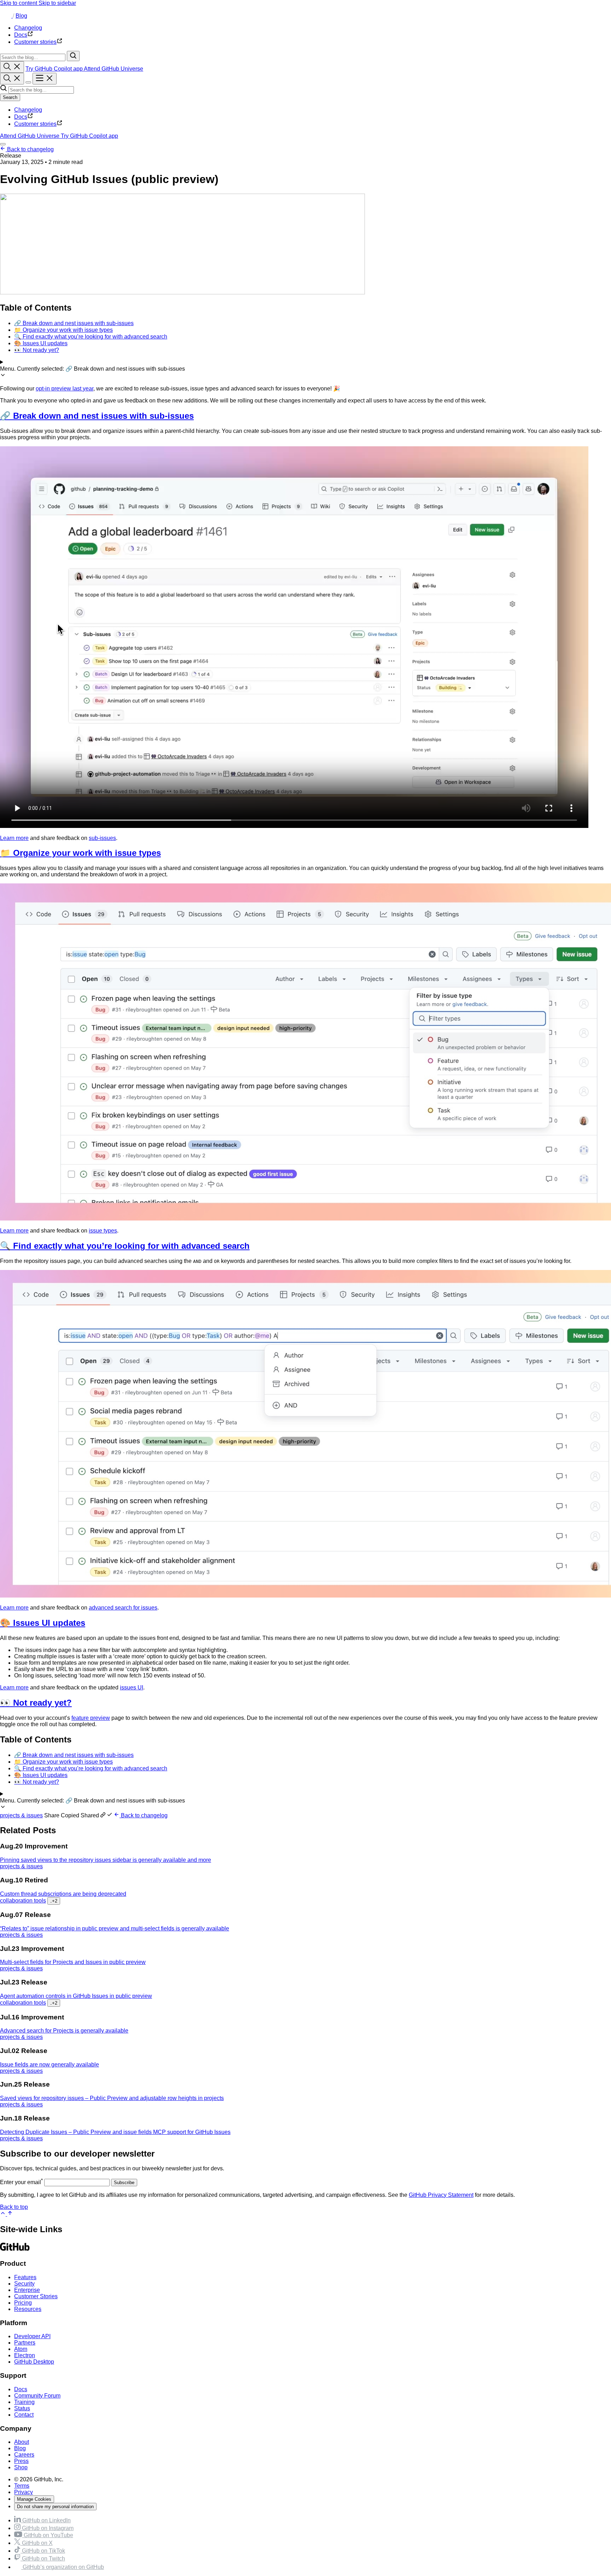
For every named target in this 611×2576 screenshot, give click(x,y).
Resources (28, 2309)
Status (22, 2408)
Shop (21, 2467)
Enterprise (27, 2290)
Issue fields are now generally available (50, 2065)
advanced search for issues (123, 1608)
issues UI (132, 1687)
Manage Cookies (34, 2499)
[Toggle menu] (45, 79)
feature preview (91, 1718)
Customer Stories (36, 2296)
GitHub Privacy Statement (441, 2195)
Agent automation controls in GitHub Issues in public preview (76, 1996)
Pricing (23, 2303)
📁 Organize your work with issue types (80, 853)
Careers (24, 2455)
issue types (103, 1231)
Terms (22, 2486)
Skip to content (19, 3)
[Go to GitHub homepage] (15, 2250)
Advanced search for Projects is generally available (64, 2031)
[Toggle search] (12, 67)
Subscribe (124, 2183)
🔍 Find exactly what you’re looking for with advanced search (125, 1246)
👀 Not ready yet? (36, 1703)
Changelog (28, 110)
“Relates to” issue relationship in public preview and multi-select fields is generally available (115, 1928)
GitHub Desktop (34, 2362)
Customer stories (35, 124)
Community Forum (37, 2396)
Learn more (14, 838)
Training (24, 2402)
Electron (25, 2355)
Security (24, 2284)
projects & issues (21, 1815)
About (22, 2442)
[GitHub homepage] (6, 16)
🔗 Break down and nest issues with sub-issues (97, 416)
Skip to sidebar (57, 3)
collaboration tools (23, 1901)
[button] (79, 1815)
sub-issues (102, 838)
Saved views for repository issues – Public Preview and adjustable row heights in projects (112, 2098)
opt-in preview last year (65, 389)
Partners (25, 2343)
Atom (21, 2349)
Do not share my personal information (55, 2507)
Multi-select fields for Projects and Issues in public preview (73, 1962)
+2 (54, 1901)
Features (25, 2277)
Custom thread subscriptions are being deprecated (63, 1894)
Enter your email (21, 2182)
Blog (21, 16)
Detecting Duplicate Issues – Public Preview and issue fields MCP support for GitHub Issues (115, 2132)
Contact (24, 2415)
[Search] (73, 56)
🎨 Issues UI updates (43, 1623)
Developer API (32, 2336)
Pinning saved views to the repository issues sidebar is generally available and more (106, 1860)
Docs (21, 117)
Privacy (24, 2492)
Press (21, 2461)
